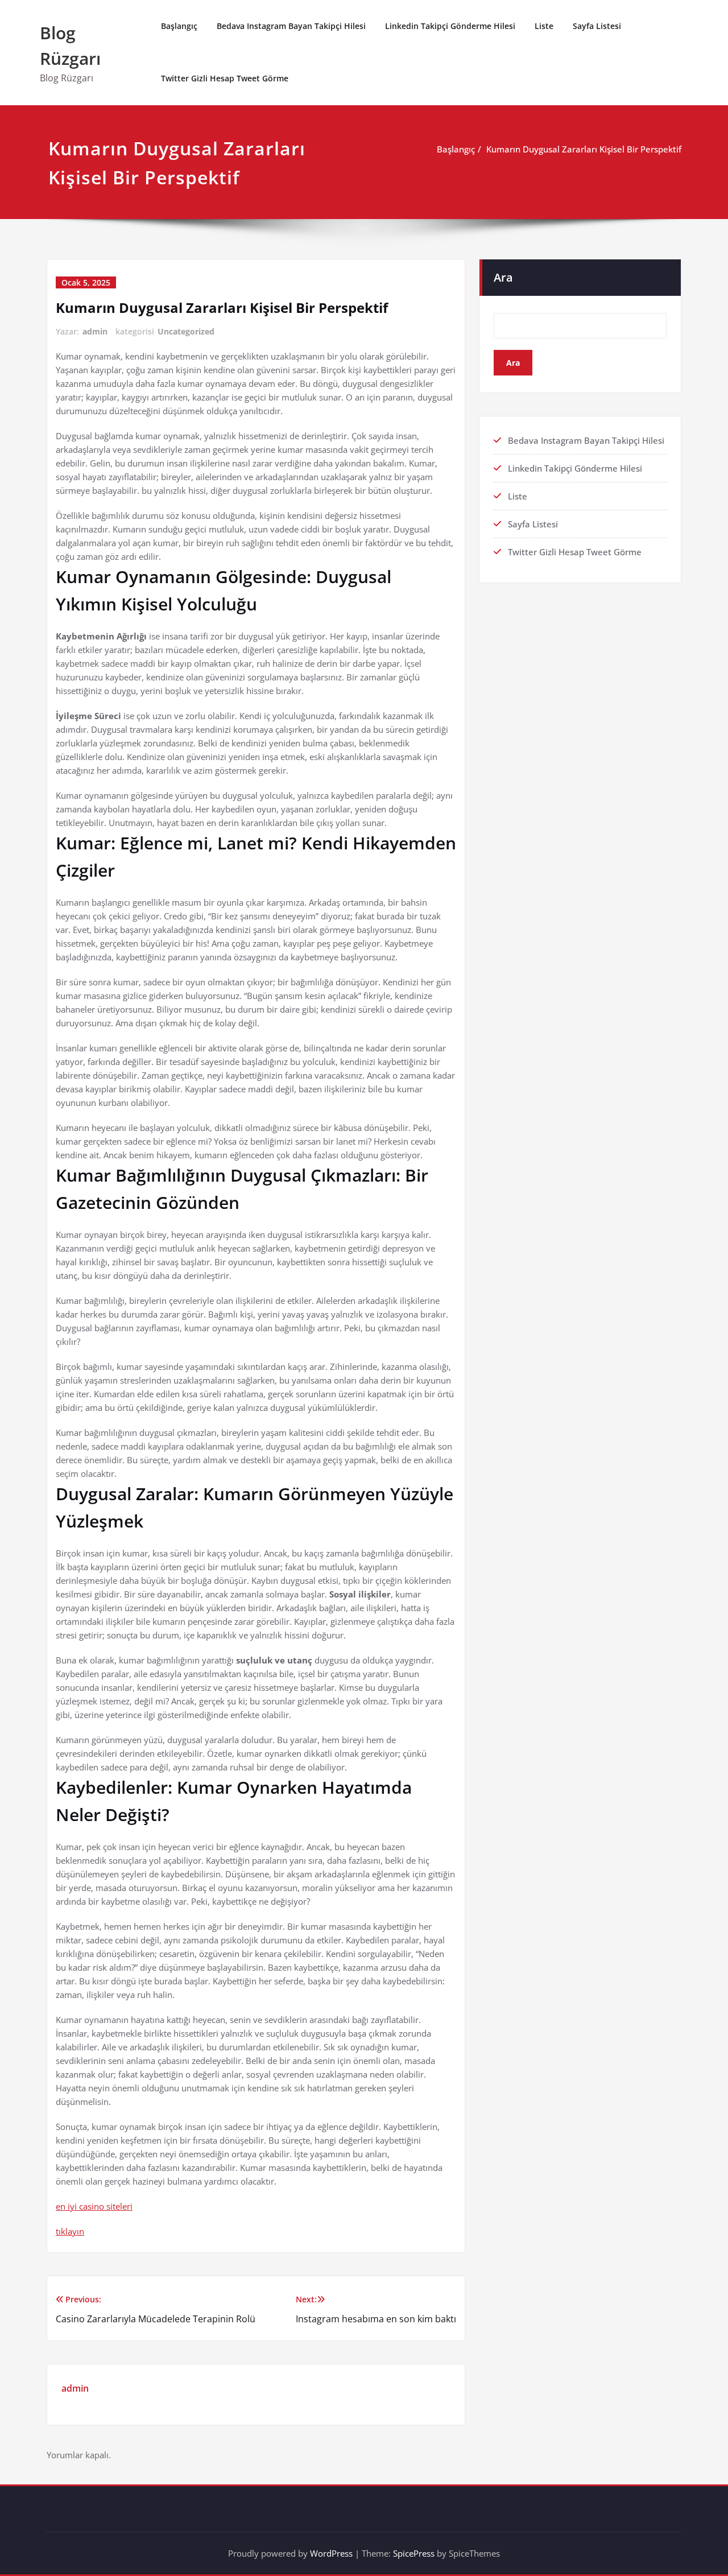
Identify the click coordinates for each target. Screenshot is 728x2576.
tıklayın (70, 2231)
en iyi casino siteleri (94, 2206)
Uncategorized (186, 331)
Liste (544, 26)
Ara (503, 277)
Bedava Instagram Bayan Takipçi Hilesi (291, 26)
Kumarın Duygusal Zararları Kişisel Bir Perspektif (584, 149)
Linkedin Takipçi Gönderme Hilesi (450, 26)
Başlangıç (179, 26)
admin (95, 331)
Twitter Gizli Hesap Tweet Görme (225, 78)
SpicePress (414, 2553)
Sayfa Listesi (597, 26)
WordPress (331, 2553)
